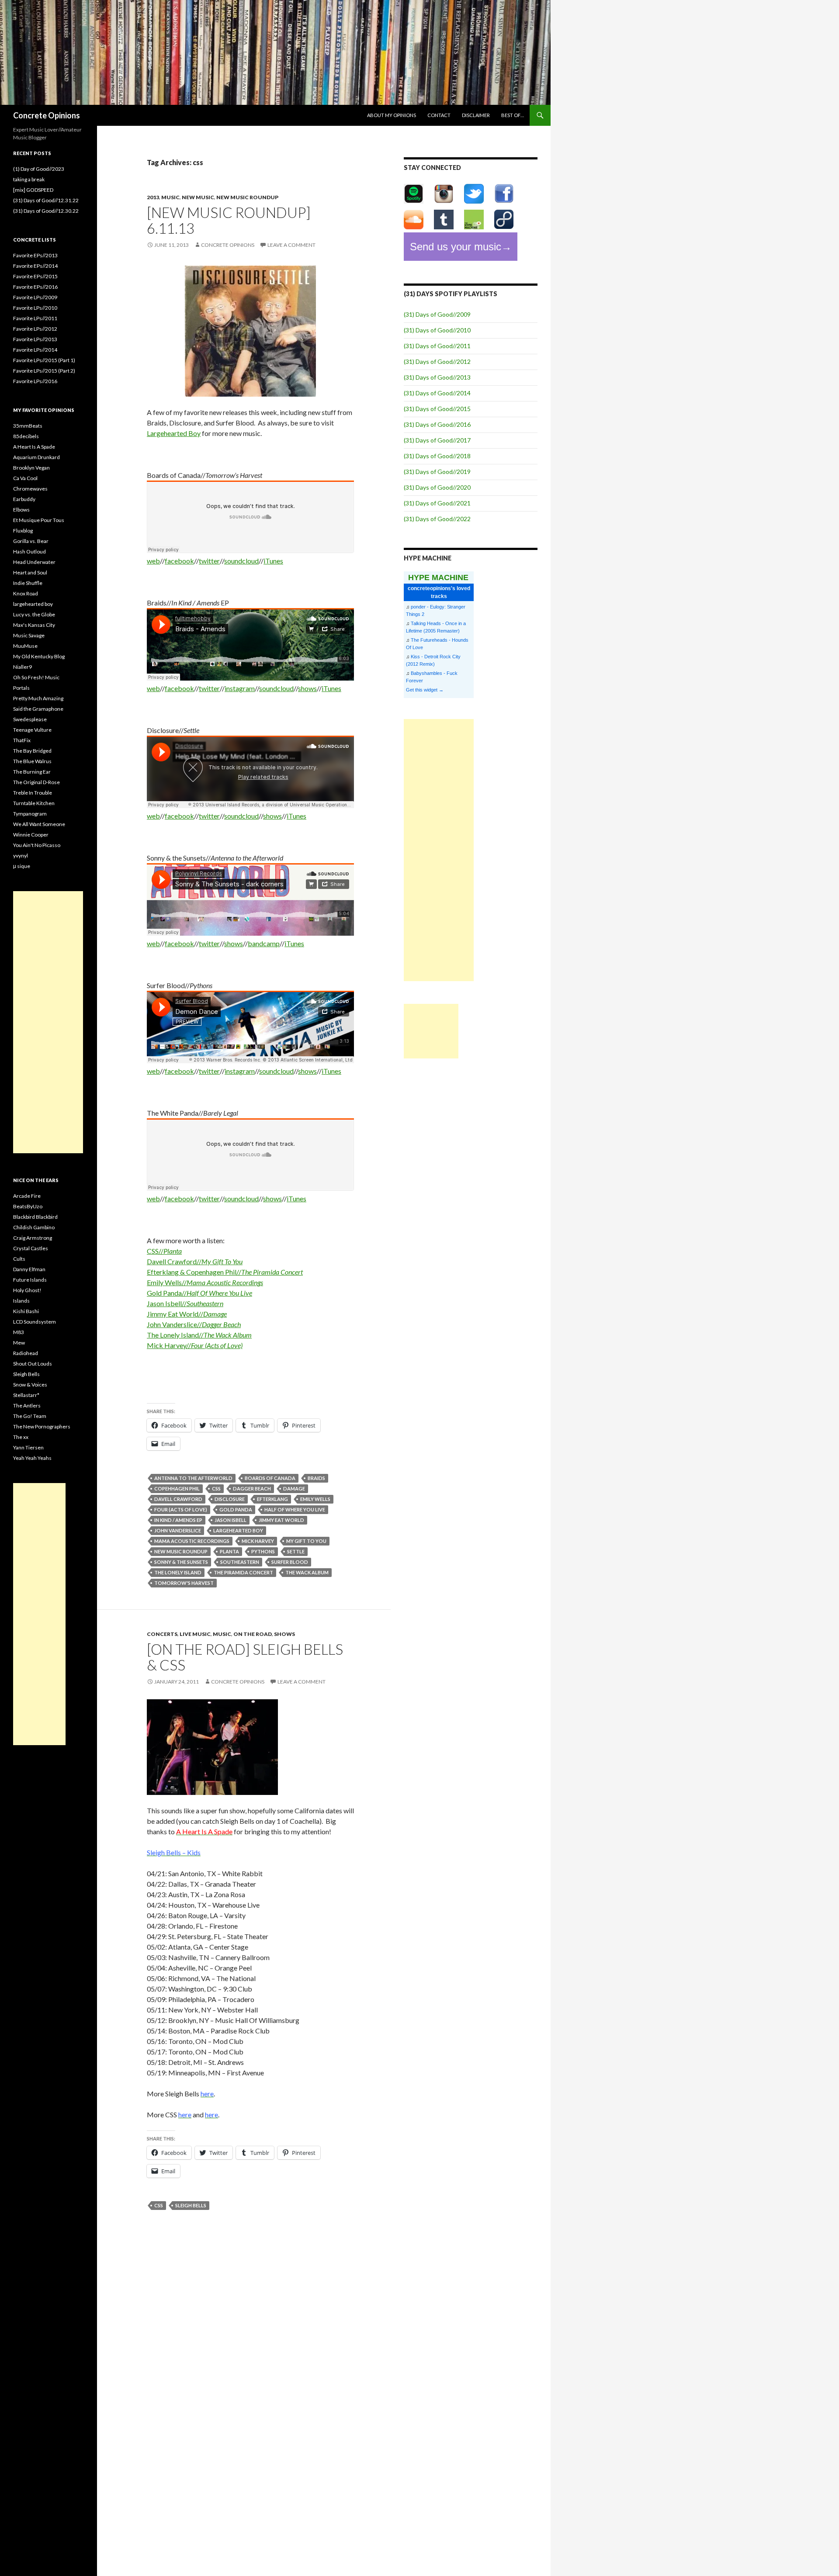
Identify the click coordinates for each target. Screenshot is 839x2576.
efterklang (272, 1499)
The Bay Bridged (32, 751)
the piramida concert (243, 1572)
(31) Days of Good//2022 (437, 519)
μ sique (22, 866)
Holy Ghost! (27, 1290)
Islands (21, 1301)
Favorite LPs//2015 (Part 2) (44, 371)
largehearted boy (238, 1530)
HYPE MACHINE (438, 577)
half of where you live (295, 1509)
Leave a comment (291, 245)
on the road (253, 1634)
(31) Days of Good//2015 (437, 409)
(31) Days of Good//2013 (437, 377)
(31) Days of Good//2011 (437, 346)
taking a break (29, 179)
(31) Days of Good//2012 (437, 361)
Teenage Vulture (32, 730)
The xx (21, 1437)
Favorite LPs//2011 (35, 318)
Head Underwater (34, 562)
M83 (19, 1332)
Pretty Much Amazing (38, 698)
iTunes (273, 561)
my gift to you (306, 1541)
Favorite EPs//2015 (35, 276)
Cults (19, 1259)
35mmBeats (28, 426)
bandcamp (264, 943)
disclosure (230, 1499)
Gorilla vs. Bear (31, 541)
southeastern (240, 1562)
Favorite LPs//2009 (35, 297)
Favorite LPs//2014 (35, 350)
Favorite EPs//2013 (35, 255)
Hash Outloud (29, 552)
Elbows (21, 510)
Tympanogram (30, 814)
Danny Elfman (29, 1269)
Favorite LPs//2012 (35, 329)
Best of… (513, 115)
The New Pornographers (42, 1426)
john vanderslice (178, 1530)
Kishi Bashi (26, 1311)
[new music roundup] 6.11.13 (229, 220)
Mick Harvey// (195, 1345)
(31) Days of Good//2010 (437, 330)
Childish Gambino (34, 1227)
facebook (179, 561)
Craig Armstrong (33, 1238)
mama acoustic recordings (192, 1541)
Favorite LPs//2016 (35, 381)
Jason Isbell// (185, 1303)
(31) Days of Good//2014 (437, 393)
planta (229, 1551)
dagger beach (252, 1489)
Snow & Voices (30, 1385)
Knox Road (26, 593)
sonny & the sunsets (181, 1562)
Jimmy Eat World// (187, 1314)
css (216, 1489)
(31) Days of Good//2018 (437, 456)
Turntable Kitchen (34, 803)
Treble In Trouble (33, 793)
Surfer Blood (290, 1562)
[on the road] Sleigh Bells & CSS (245, 1657)
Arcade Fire (27, 1196)
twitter (209, 561)
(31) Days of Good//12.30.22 (46, 211)
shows (307, 688)
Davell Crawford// (195, 1261)
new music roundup (247, 197)
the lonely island (178, 1572)
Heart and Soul (30, 572)
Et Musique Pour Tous (39, 520)
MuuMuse (25, 646)
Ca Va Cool (25, 478)
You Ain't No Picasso (37, 845)
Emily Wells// (205, 1282)
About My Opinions (392, 115)
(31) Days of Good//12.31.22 (46, 200)
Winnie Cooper (31, 835)
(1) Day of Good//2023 (39, 169)
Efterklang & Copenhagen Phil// (225, 1272)
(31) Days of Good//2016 (437, 424)
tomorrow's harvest (184, 1583)
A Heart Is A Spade (34, 447)
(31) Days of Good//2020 (437, 487)
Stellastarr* (26, 1395)
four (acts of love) (181, 1509)
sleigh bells (191, 2205)
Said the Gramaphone (38, 709)
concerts (162, 1634)
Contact (439, 115)
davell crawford (178, 1499)
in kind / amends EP (178, 1520)
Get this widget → (425, 690)
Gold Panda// (199, 1293)
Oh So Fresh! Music (36, 677)
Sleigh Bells (26, 1374)
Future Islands (30, 1280)
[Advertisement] (439, 850)
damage (294, 1489)
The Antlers (27, 1406)
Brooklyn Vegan (31, 468)
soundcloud (241, 561)
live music (195, 1634)
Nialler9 (23, 667)
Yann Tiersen (28, 1447)
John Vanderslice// (194, 1324)
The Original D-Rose (36, 782)
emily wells (315, 1499)
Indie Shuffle (28, 583)
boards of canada (270, 1478)
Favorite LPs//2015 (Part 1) (44, 360)
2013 (153, 197)
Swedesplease (30, 719)
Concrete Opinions (47, 115)
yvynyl (21, 856)
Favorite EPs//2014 (35, 266)
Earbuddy (24, 499)
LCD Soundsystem (35, 1322)
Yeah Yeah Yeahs (32, 1458)
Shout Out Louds (33, 1364)
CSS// (164, 1251)
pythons (263, 1551)
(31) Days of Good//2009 (437, 314)
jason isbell (231, 1520)
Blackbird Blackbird (35, 1217)
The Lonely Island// (199, 1335)
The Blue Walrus (32, 761)
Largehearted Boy (174, 433)
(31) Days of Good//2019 (437, 472)
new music (198, 197)
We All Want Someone (39, 824)
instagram (240, 688)
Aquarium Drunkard (36, 457)
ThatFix (22, 740)
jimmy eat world (281, 1520)
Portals (21, 688)
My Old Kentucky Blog (39, 656)
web (153, 561)
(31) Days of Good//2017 (437, 440)
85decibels (26, 436)
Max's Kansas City (34, 625)
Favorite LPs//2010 (35, 308)
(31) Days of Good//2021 (437, 503)
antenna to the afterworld (193, 1478)
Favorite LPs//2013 (35, 339)
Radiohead (26, 1353)
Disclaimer (476, 115)
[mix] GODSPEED (33, 190)
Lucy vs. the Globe (34, 614)
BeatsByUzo (28, 1206)
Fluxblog (23, 531)
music (170, 197)
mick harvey (258, 1541)
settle (296, 1551)
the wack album (307, 1572)
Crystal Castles (31, 1248)
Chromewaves (30, 489)
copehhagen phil (177, 1489)
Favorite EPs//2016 (35, 287)
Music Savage (29, 635)
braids (316, 1478)
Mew (19, 1343)
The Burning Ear (32, 772)
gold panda (236, 1509)
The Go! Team (30, 1416)
